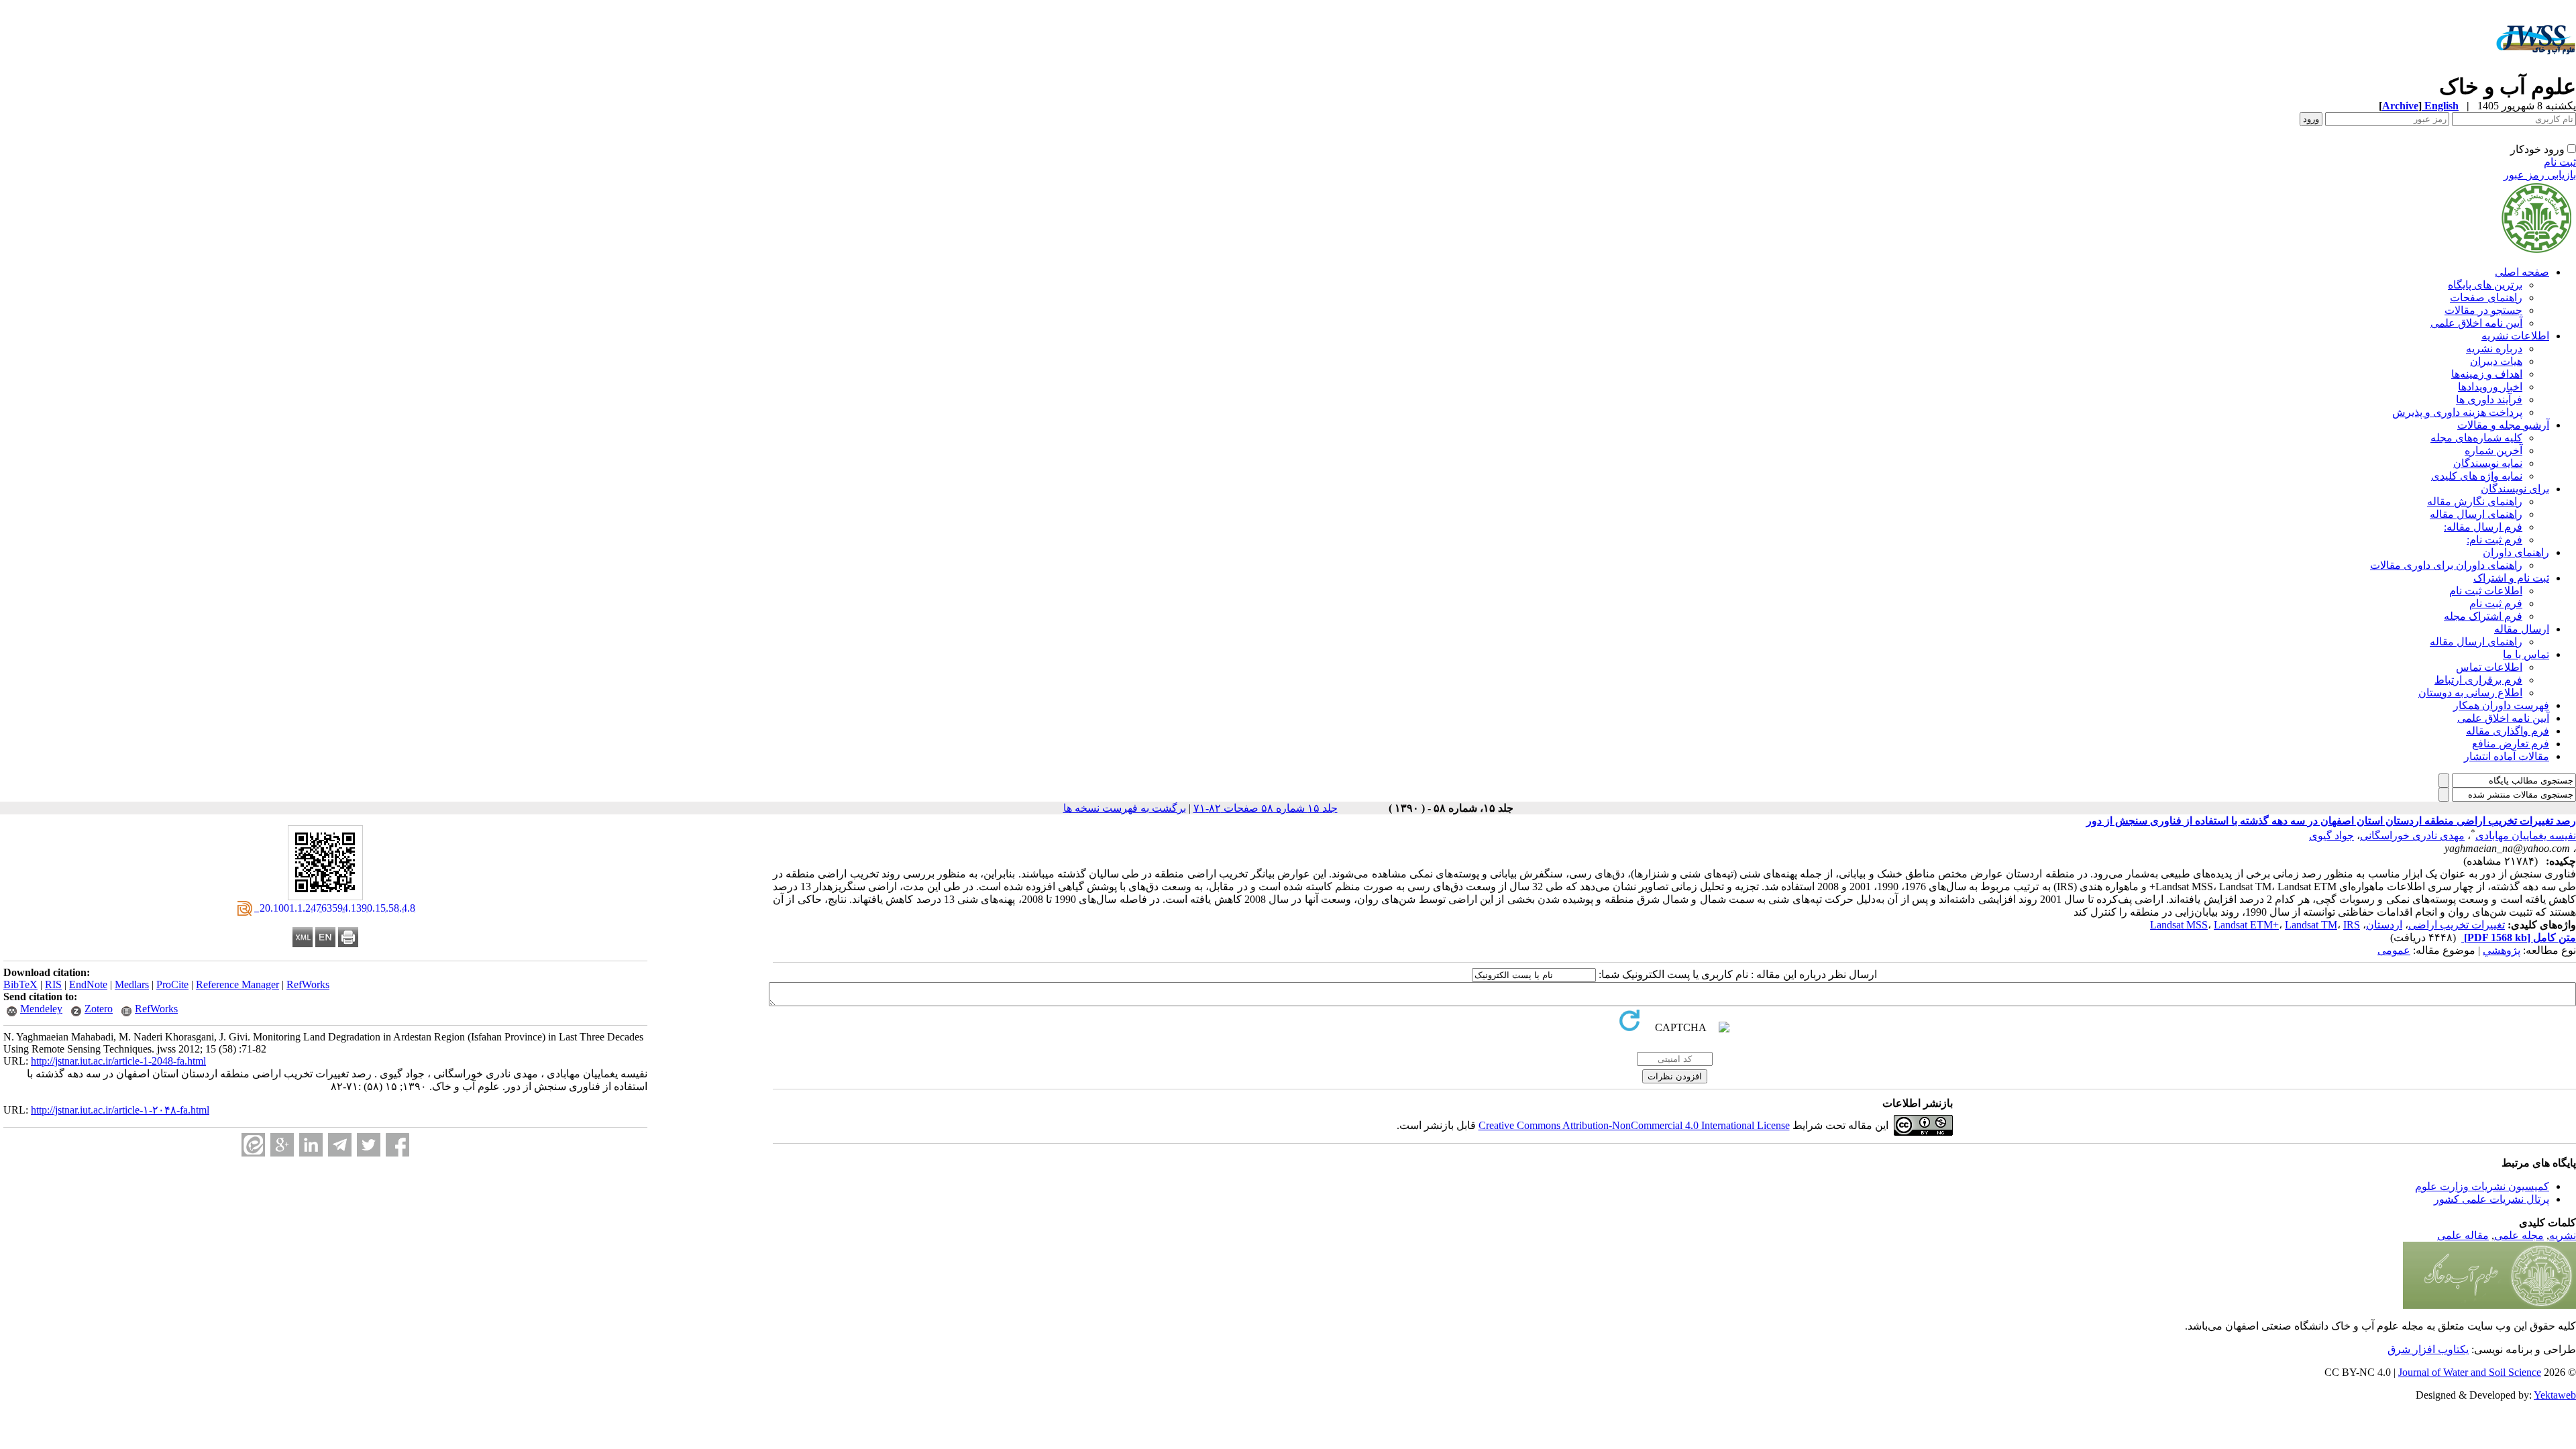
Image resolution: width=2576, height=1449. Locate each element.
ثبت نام (2560, 162)
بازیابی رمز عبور (2540, 175)
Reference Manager (237, 984)
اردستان (2384, 925)
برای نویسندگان (2515, 489)
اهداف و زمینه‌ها (2487, 374)
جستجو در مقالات (2483, 310)
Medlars (132, 984)
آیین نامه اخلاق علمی (2476, 323)
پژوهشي (2502, 950)
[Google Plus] (282, 1145)
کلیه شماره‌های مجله (2476, 438)
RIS (53, 984)
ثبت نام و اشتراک (2511, 578)
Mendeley (41, 1009)
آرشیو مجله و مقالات (2503, 425)
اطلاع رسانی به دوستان (2470, 693)
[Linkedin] (311, 1145)
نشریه (2563, 1235)
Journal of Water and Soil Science (2470, 1372)
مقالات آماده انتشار (2507, 756)
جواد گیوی (2331, 836)
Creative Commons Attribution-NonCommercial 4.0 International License (1634, 1125)
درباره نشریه (2494, 348)
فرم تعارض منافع (2511, 744)
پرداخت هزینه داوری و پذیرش (2457, 412)
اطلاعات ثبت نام (2486, 591)
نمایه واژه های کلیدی (2477, 476)
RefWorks (308, 984)
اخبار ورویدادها (2490, 387)
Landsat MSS (2179, 925)
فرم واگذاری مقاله (2508, 731)
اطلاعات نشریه (2515, 336)
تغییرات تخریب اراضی (2457, 925)
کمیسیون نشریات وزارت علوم (2482, 1186)
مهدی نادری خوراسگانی (2412, 836)
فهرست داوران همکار (2501, 705)
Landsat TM (2311, 925)
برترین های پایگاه (2485, 285)
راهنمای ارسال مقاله (2476, 514)
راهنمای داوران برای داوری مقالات (2446, 565)
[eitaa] (253, 1145)
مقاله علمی (2463, 1235)
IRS (2352, 925)
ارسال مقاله (2522, 629)
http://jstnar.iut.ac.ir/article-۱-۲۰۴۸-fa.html (120, 1110)
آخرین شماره (2493, 450)
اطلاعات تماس (2489, 667)
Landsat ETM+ (2246, 925)
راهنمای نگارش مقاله (2475, 501)
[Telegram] (340, 1145)
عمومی (2394, 950)
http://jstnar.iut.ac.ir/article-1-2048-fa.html (118, 1061)
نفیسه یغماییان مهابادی (2526, 836)
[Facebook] (397, 1145)
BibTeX (20, 984)
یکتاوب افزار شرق (2428, 1349)
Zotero (99, 1009)
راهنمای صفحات (2486, 298)
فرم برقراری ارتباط (2478, 680)
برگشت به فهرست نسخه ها (1125, 808)
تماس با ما (2526, 654)
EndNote (88, 984)
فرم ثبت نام (2496, 603)
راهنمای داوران (2516, 552)
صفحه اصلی (2522, 272)
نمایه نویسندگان (2488, 463)
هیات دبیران (2496, 361)
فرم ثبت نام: (2494, 540)
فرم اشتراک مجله (2483, 616)
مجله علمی (2519, 1235)
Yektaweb (2555, 1395)
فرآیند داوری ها (2489, 399)
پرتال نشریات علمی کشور (2491, 1199)
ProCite (172, 984)
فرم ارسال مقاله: (2483, 527)
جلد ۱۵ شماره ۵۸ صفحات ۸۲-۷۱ (1266, 808)
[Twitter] (369, 1145)
